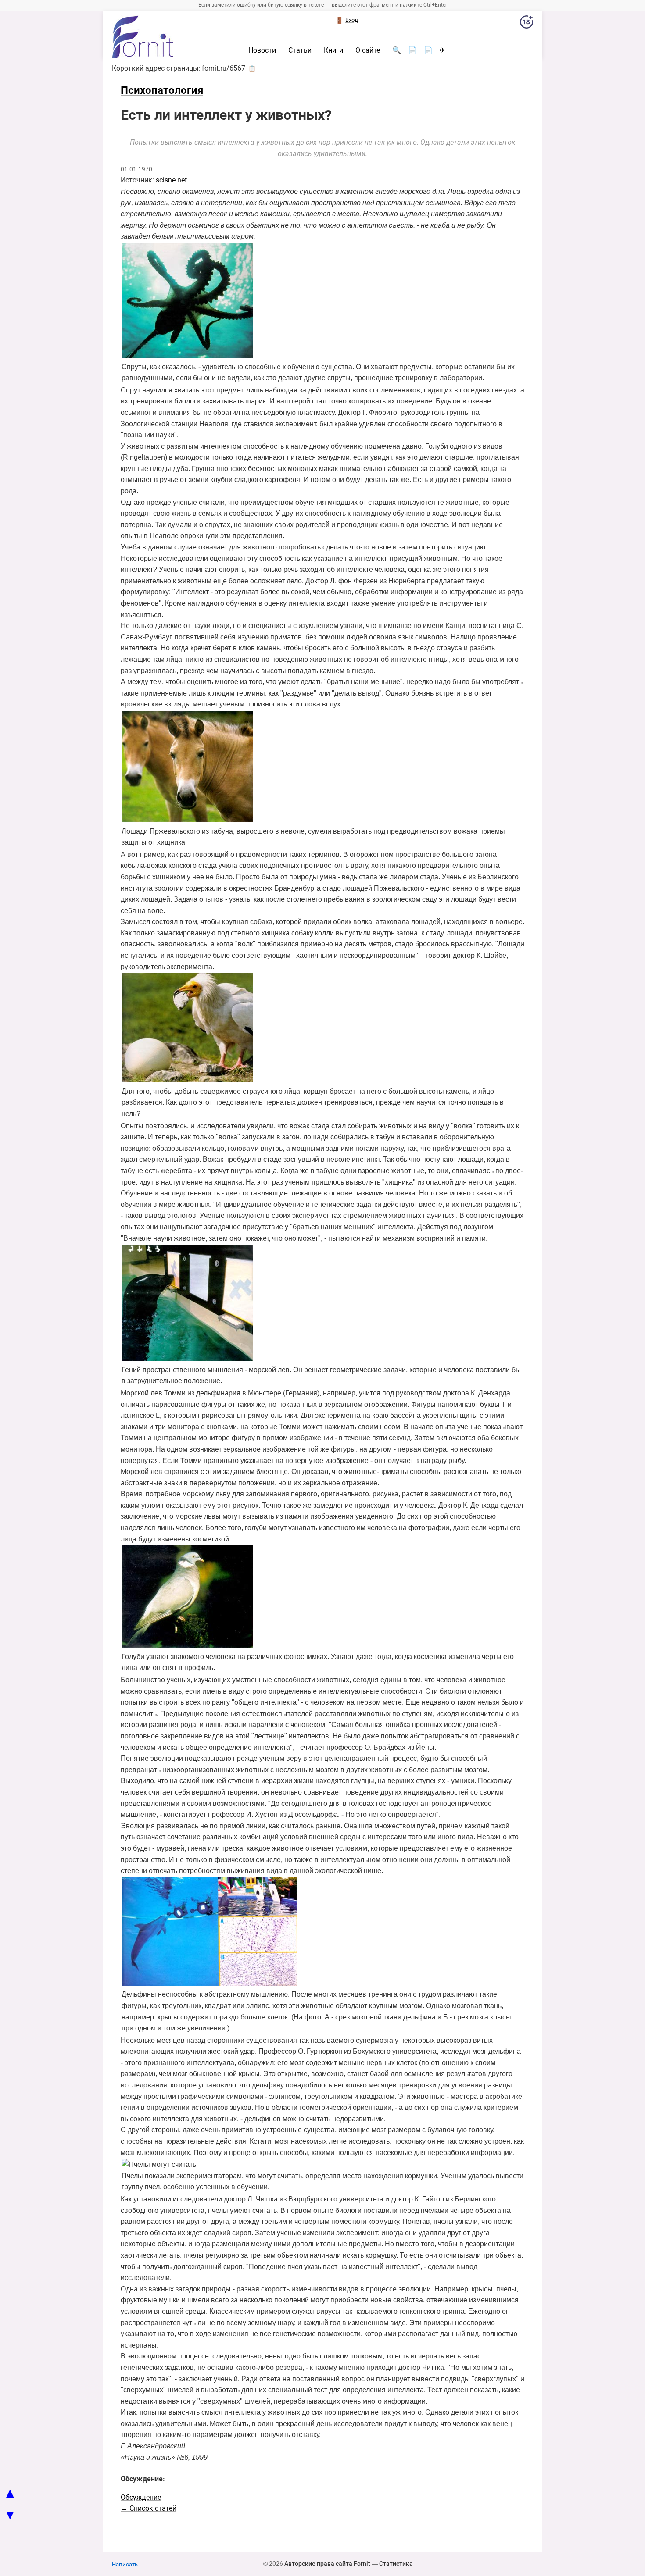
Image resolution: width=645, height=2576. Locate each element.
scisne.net (171, 180)
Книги (333, 50)
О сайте (368, 50)
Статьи (300, 50)
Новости (262, 50)
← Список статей (149, 2508)
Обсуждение (141, 2497)
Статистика (396, 2564)
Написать (125, 2564)
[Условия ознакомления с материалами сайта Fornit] (527, 24)
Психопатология (162, 90)
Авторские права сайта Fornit (327, 2564)
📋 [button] (252, 68)
